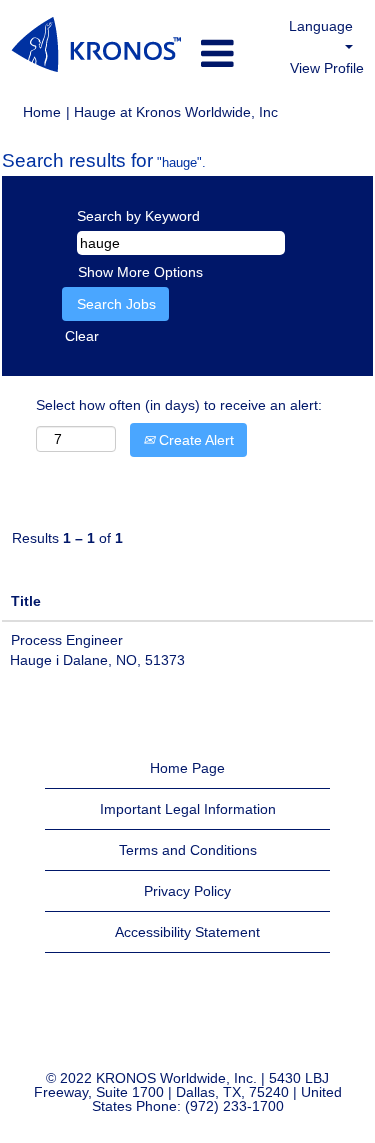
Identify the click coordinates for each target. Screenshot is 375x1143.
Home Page (187, 768)
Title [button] (26, 601)
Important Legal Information (188, 809)
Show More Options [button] (140, 272)
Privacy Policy (187, 891)
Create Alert (194, 440)
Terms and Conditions (188, 850)
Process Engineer (67, 640)
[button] (230, 54)
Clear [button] (82, 336)
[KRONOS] (96, 44)
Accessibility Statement (187, 932)
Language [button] (321, 26)
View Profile (327, 68)
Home (42, 112)
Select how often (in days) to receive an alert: (179, 405)
